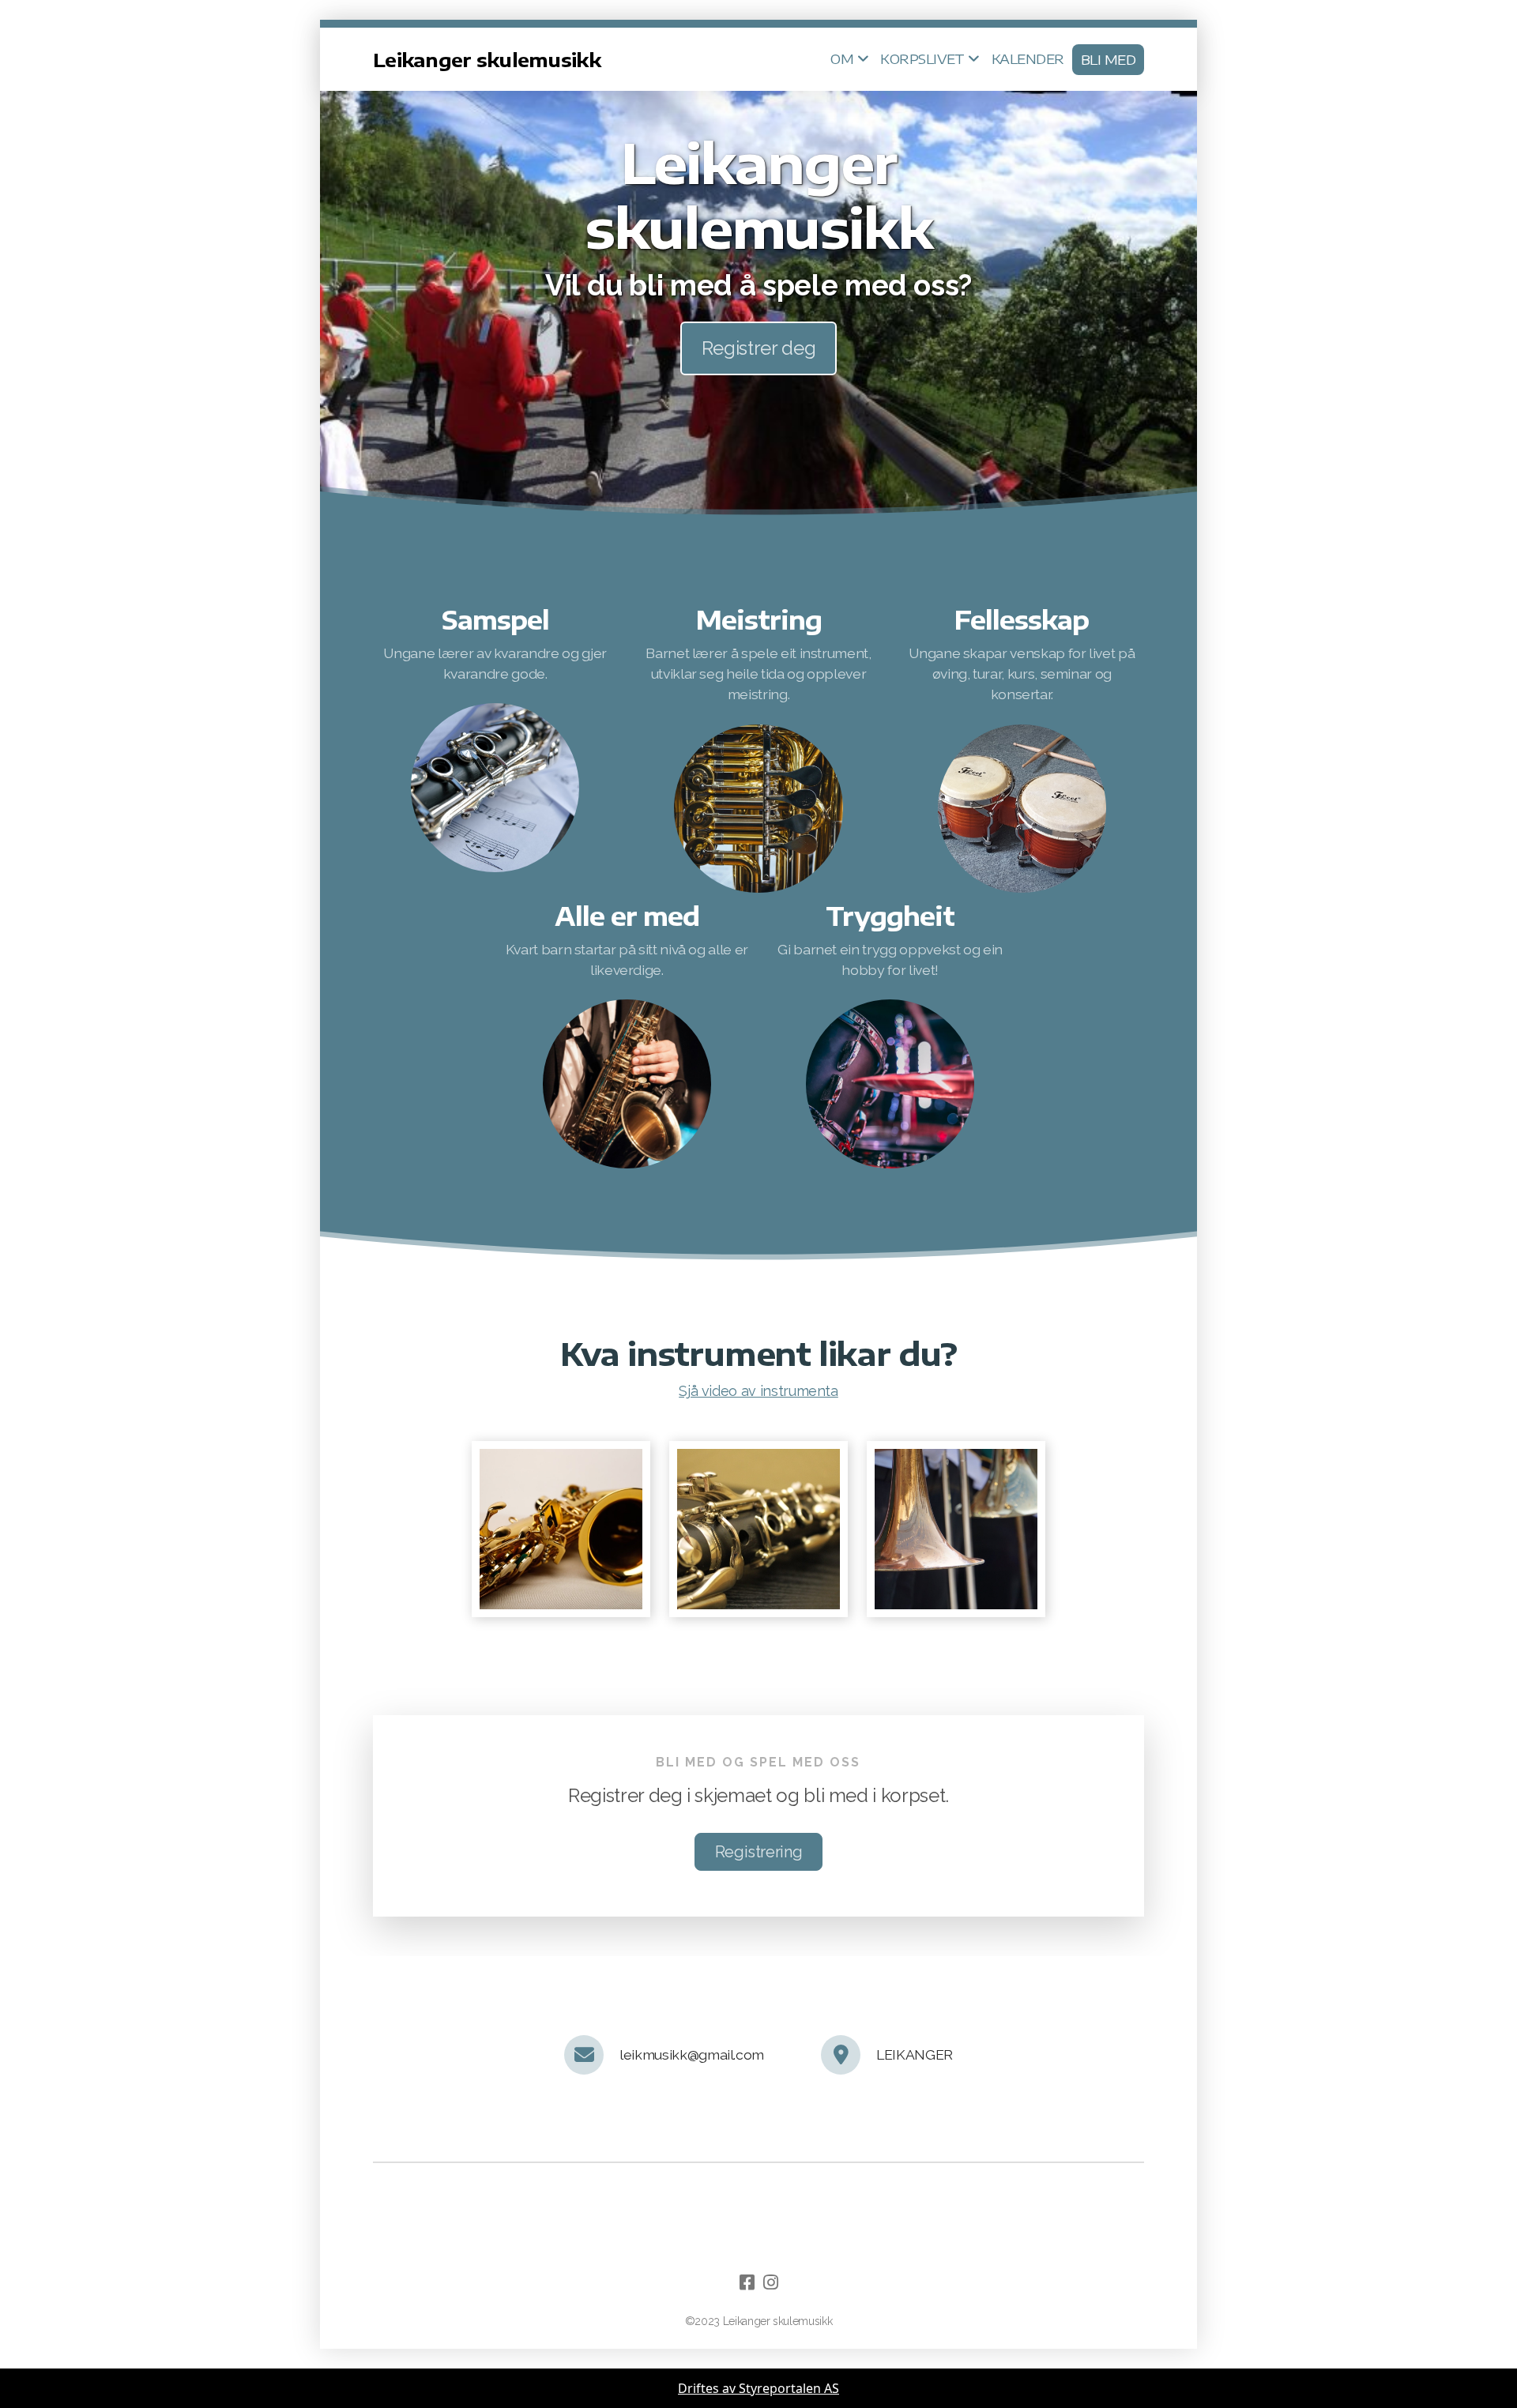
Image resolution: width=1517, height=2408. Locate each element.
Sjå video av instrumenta (758, 1391)
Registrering (759, 1852)
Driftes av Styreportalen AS (758, 2388)
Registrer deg (758, 348)
